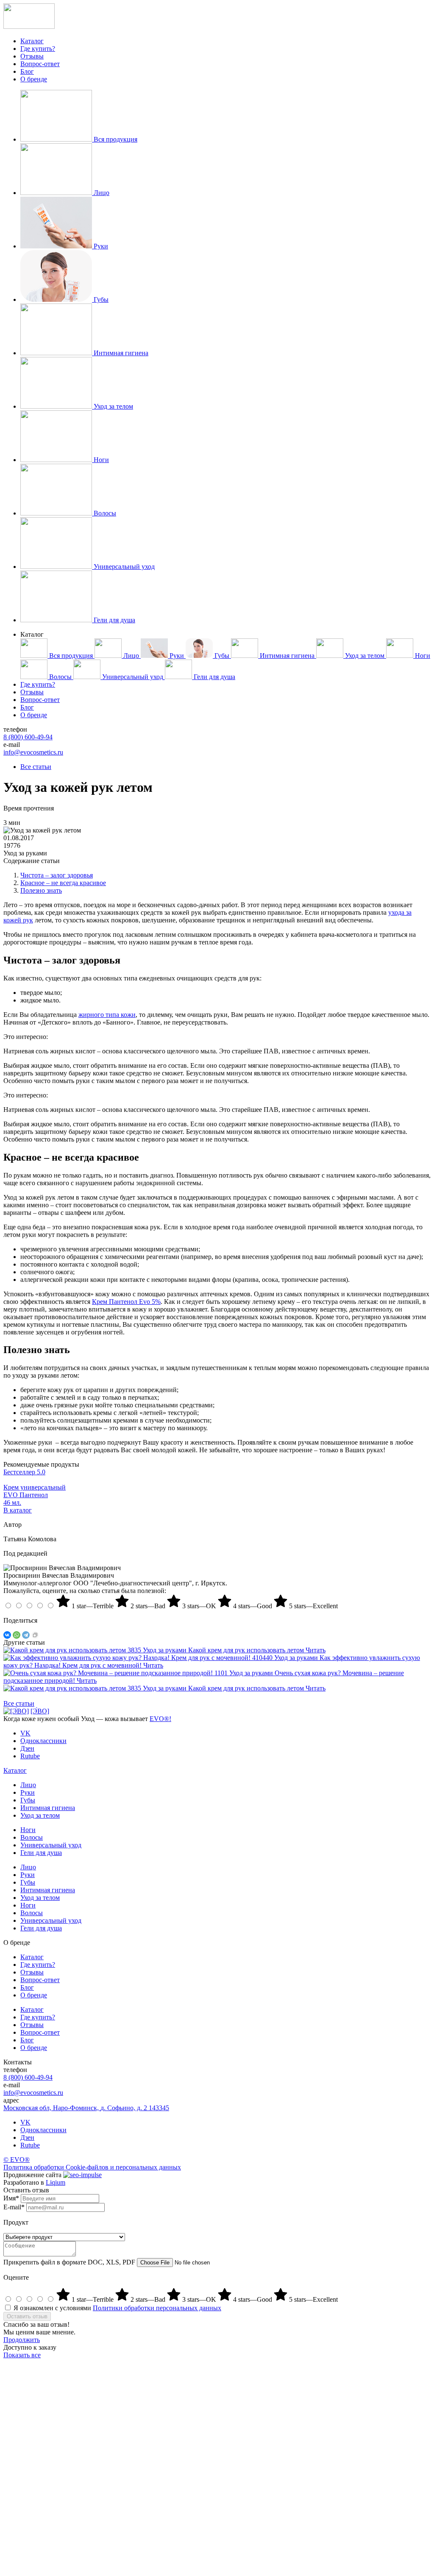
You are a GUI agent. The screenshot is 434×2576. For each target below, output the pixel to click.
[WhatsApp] (17, 1635)
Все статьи (36, 767)
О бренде (34, 79)
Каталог (32, 41)
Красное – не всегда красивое (63, 883)
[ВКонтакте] (7, 1635)
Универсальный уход (51, 1845)
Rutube (30, 2145)
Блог (27, 71)
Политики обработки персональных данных (157, 2308)
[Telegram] (26, 1635)
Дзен (27, 2137)
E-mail (14, 2207)
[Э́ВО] (40, 1711)
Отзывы (32, 56)
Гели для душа (41, 1853)
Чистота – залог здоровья (57, 875)
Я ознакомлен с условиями (117, 2308)
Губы (28, 1800)
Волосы (32, 1837)
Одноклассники (43, 2130)
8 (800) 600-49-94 (28, 737)
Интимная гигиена (48, 1808)
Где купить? (38, 49)
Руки (28, 1792)
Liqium (56, 2182)
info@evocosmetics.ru (33, 752)
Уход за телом (40, 1815)
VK (25, 2122)
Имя (11, 2198)
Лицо (28, 1785)
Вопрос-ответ (40, 64)
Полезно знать (41, 890)
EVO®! (160, 1719)
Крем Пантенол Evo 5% (126, 1302)
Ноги (28, 1830)
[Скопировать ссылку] (35, 1635)
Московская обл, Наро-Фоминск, (86, 2108)
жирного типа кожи (107, 1015)
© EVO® (17, 2160)
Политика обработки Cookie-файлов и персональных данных (92, 2167)
